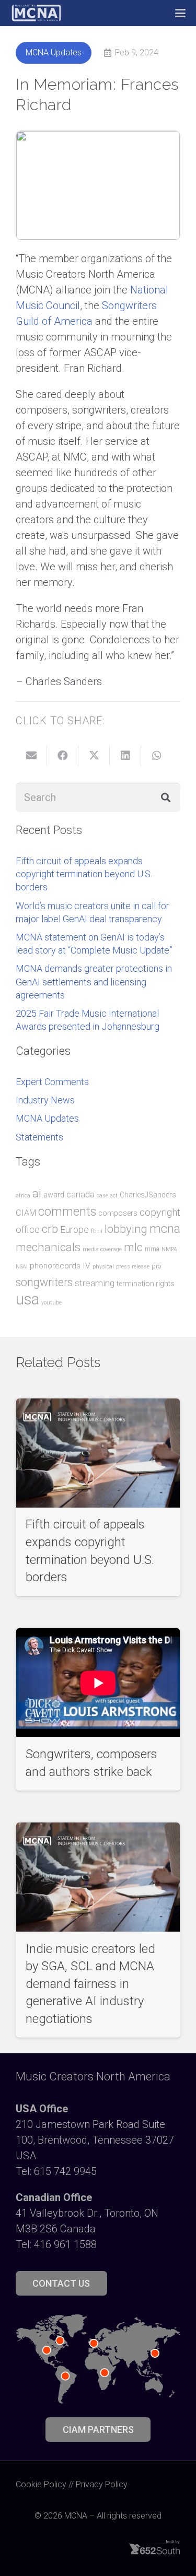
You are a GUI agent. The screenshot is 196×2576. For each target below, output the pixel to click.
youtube (51, 1303)
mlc (133, 1247)
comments (67, 1211)
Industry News (45, 1100)
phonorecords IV (60, 1266)
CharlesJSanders (148, 1195)
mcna (165, 1228)
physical (103, 1267)
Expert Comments (52, 1082)
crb (50, 1229)
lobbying (126, 1229)
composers (118, 1213)
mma (152, 1249)
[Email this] (31, 756)
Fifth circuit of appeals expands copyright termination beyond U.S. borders (84, 874)
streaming (95, 1283)
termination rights (146, 1284)
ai (37, 1193)
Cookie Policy (41, 2484)
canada (80, 1194)
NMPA (169, 1249)
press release (133, 1267)
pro (156, 1266)
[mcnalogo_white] (36, 13)
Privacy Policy (102, 2484)
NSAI (22, 1267)
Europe (74, 1230)
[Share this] (63, 756)
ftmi (97, 1231)
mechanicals (48, 1247)
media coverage (102, 1249)
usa (27, 1299)
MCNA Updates (47, 1118)
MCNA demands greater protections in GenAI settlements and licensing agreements (94, 981)
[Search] (166, 797)
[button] (180, 13)
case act (107, 1196)
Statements (39, 1137)
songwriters (44, 1282)
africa (23, 1196)
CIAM (26, 1213)
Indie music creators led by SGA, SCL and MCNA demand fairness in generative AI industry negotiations (90, 1984)
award (54, 1195)
